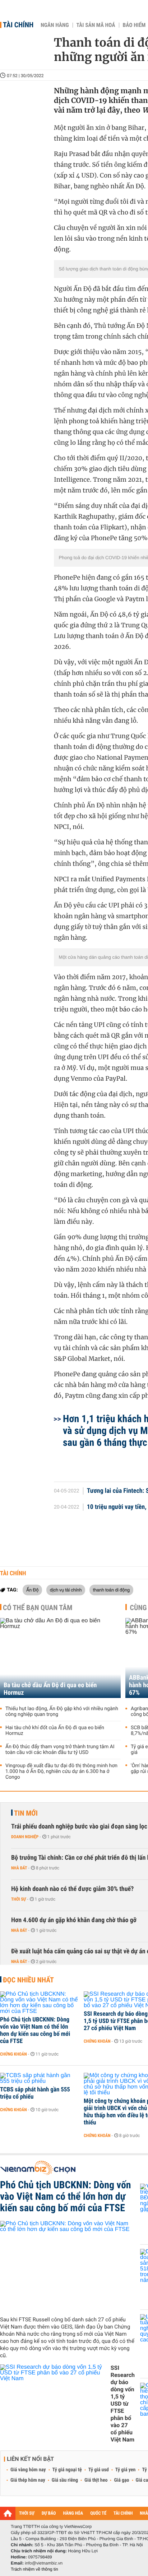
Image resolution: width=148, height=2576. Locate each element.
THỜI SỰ (27, 2513)
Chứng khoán (13, 2054)
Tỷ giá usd (99, 2470)
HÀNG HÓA (73, 2513)
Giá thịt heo (96, 2480)
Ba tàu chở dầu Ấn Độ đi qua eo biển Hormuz (50, 1689)
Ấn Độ (32, 1590)
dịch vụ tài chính (66, 1590)
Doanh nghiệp (25, 1837)
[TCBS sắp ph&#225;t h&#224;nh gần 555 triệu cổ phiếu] (39, 2079)
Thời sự (18, 1899)
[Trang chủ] (8, 2513)
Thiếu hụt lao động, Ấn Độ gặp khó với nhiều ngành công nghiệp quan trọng (62, 1712)
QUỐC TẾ (98, 2513)
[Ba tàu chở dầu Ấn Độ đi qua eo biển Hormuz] (60, 1658)
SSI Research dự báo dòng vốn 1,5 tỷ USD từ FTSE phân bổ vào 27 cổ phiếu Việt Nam (123, 2404)
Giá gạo (121, 2480)
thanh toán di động (111, 1590)
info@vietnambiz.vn (44, 2563)
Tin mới (26, 1813)
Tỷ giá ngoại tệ (67, 2470)
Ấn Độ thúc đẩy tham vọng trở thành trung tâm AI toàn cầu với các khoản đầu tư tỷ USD (60, 1750)
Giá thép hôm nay (28, 2480)
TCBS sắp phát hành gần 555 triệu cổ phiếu (35, 2093)
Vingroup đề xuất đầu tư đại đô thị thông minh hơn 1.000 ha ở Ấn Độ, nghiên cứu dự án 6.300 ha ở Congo (61, 1771)
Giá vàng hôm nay (28, 2470)
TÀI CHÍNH (123, 2513)
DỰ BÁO (49, 2513)
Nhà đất (19, 1868)
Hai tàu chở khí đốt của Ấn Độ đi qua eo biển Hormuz (55, 1731)
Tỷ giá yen (126, 2470)
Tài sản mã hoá (96, 25)
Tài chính (18, 25)
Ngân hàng (55, 25)
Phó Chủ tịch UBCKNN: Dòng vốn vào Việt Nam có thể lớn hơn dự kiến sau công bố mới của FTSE (35, 2030)
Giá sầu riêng (65, 2480)
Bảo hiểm (134, 25)
